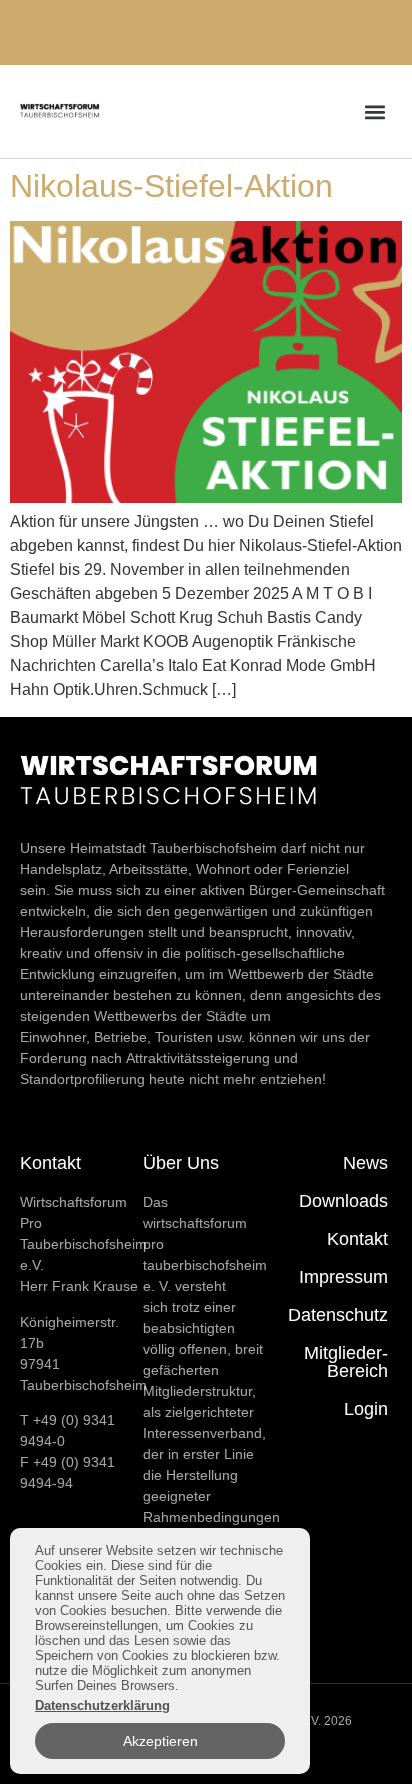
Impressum (343, 1277)
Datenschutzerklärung (102, 1705)
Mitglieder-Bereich (346, 1362)
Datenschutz (338, 1315)
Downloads (343, 1201)
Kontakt (357, 1239)
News (365, 1163)
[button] (375, 111)
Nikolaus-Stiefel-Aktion (171, 186)
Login (366, 1409)
